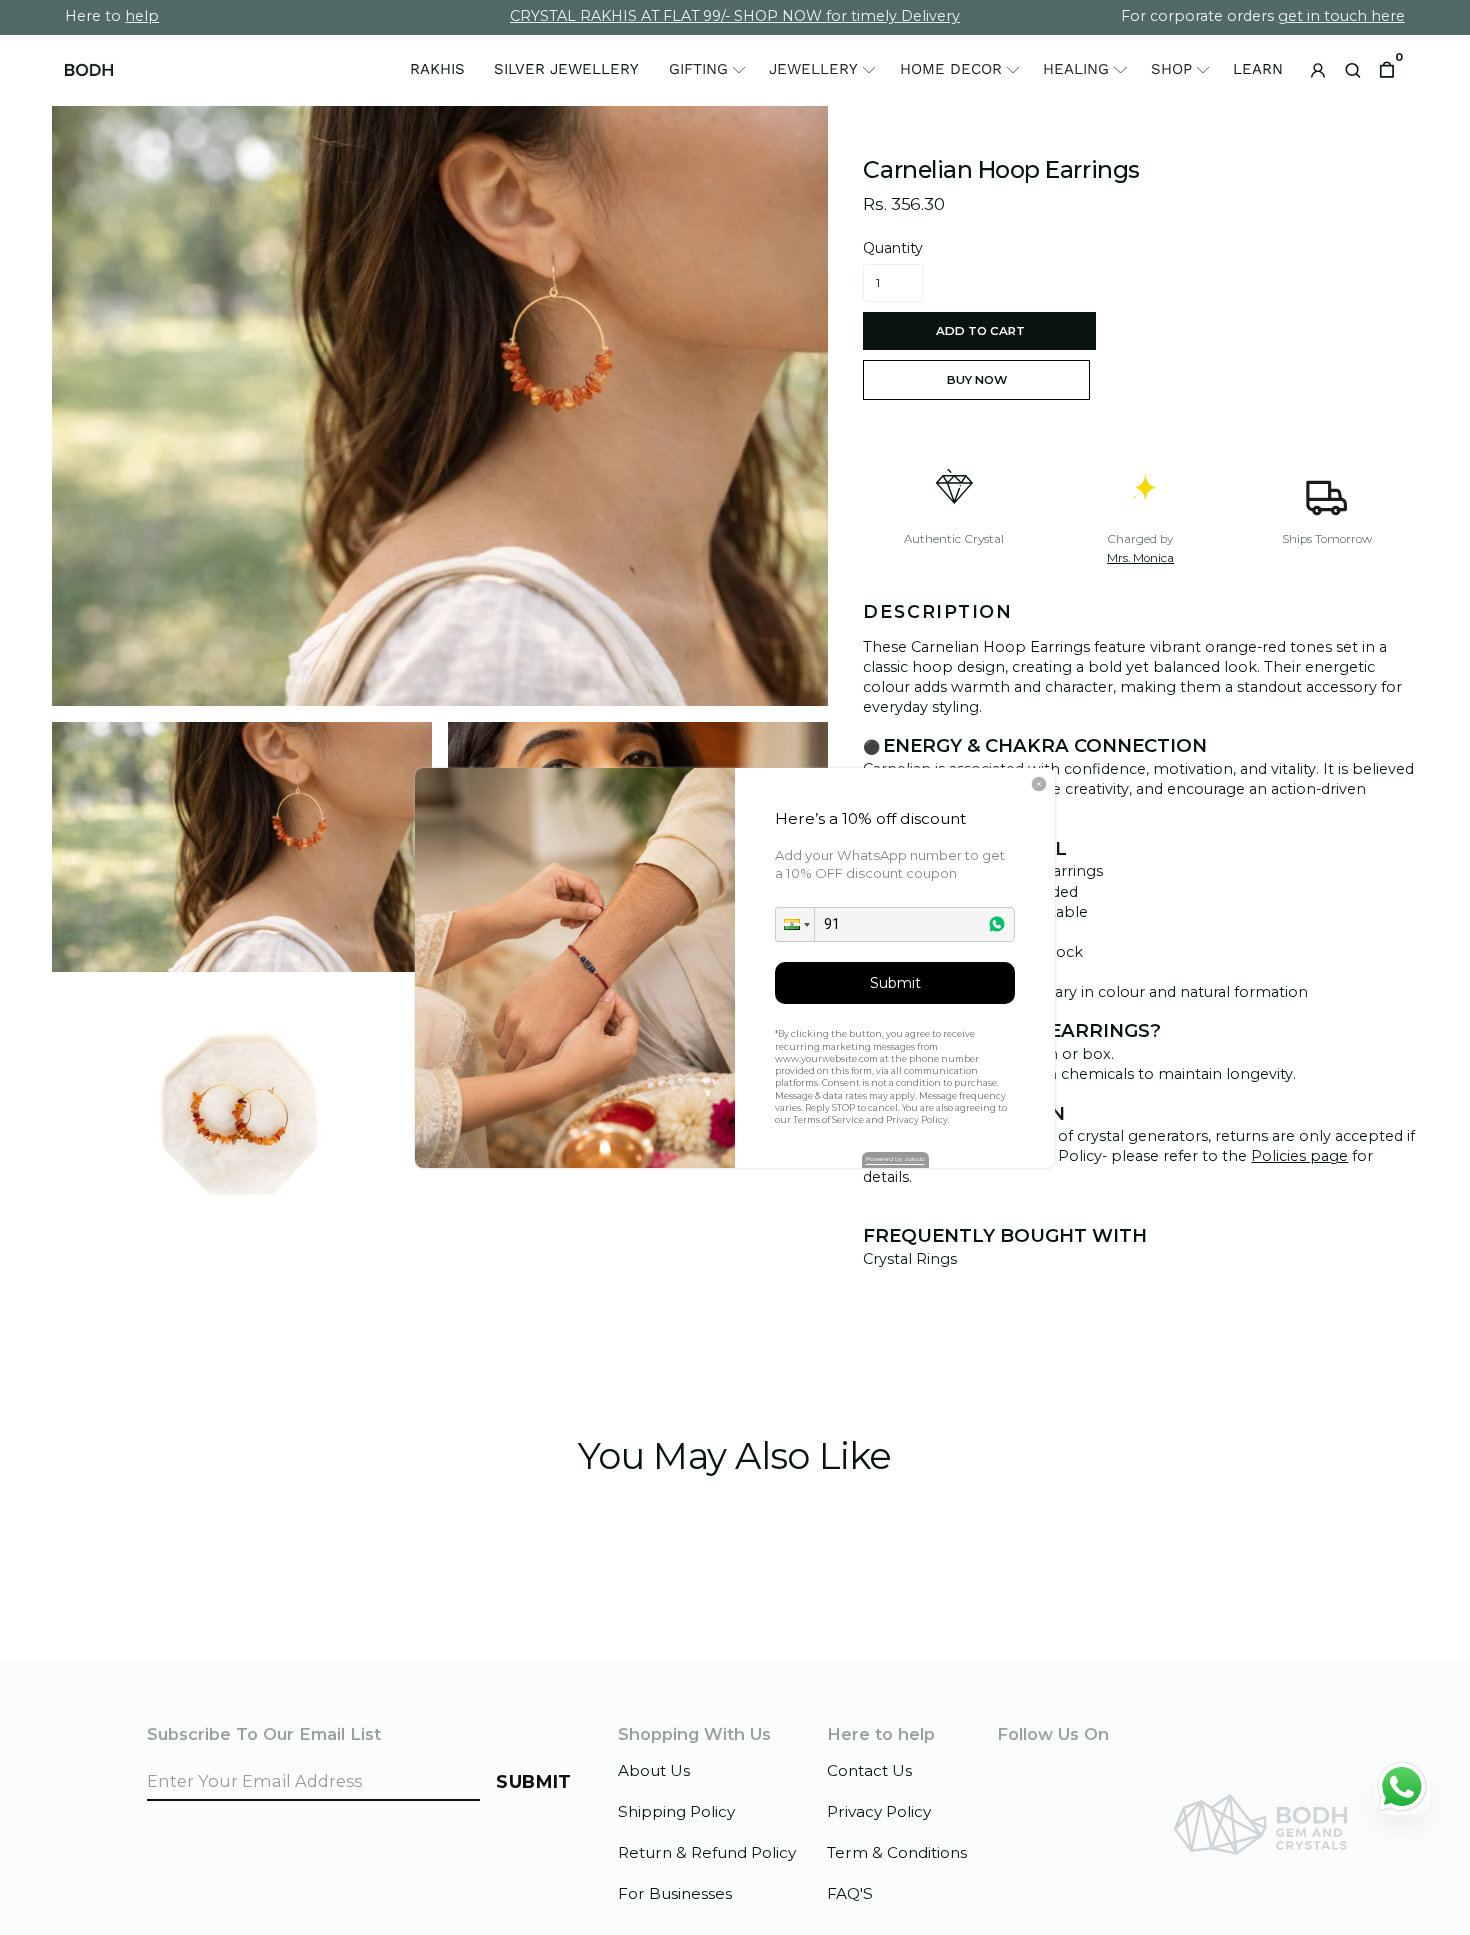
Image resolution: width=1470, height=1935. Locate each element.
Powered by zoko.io (895, 1159)
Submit (895, 983)
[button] (795, 924)
